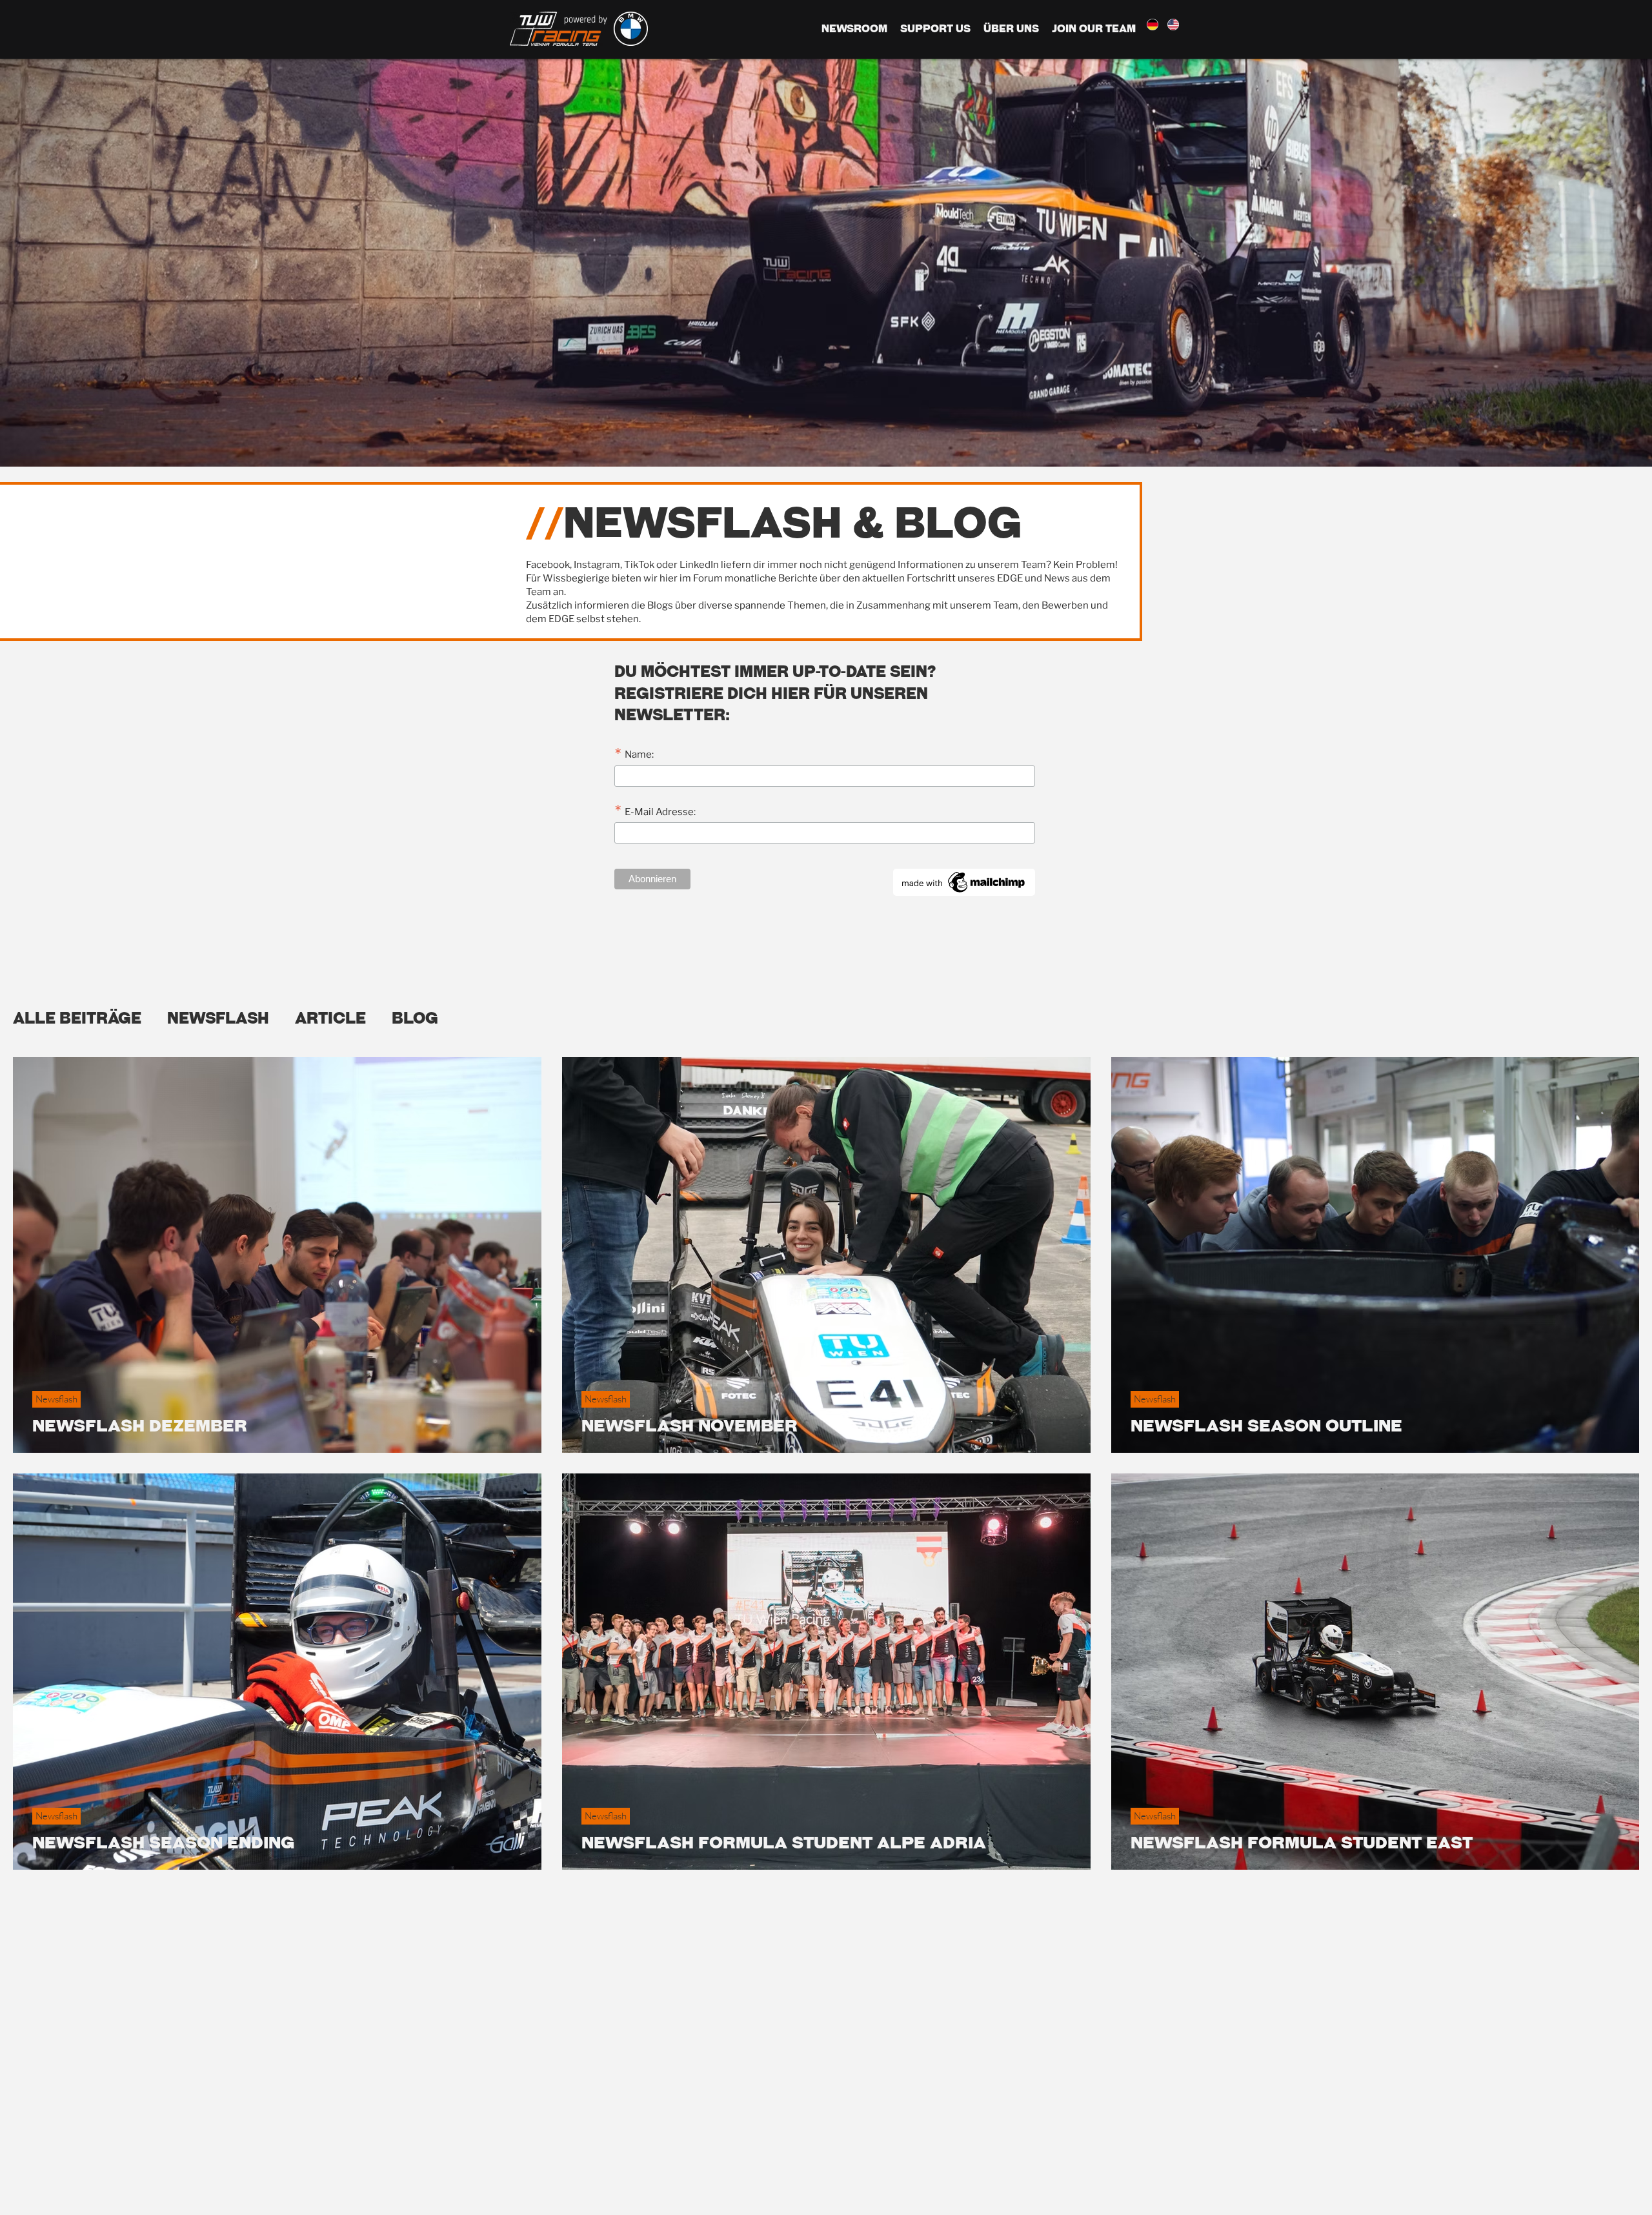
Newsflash (218, 1018)
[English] (1173, 25)
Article (330, 1018)
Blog (415, 1018)
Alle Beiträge (77, 1018)
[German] (1152, 25)
